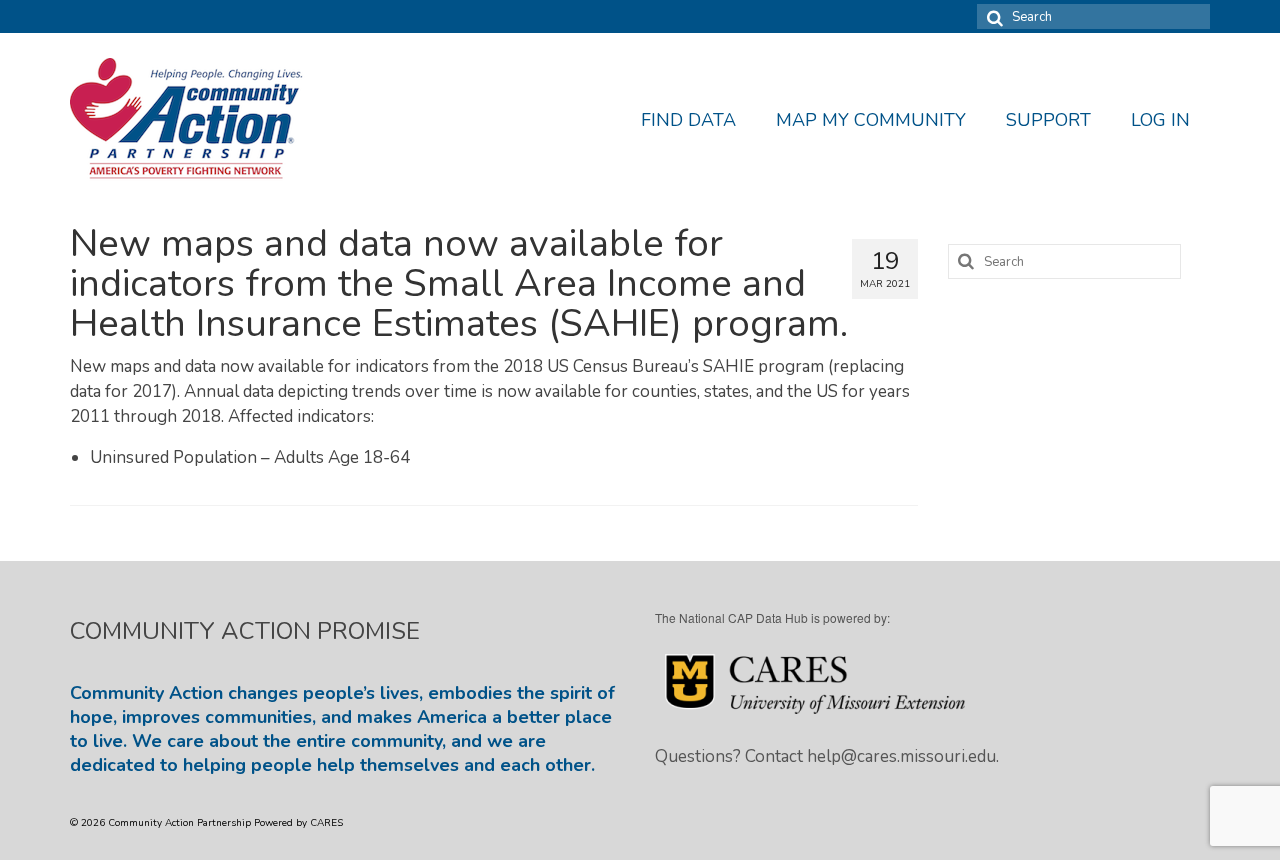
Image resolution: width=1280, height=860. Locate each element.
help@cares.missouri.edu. (903, 756)
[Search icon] (992, 16)
